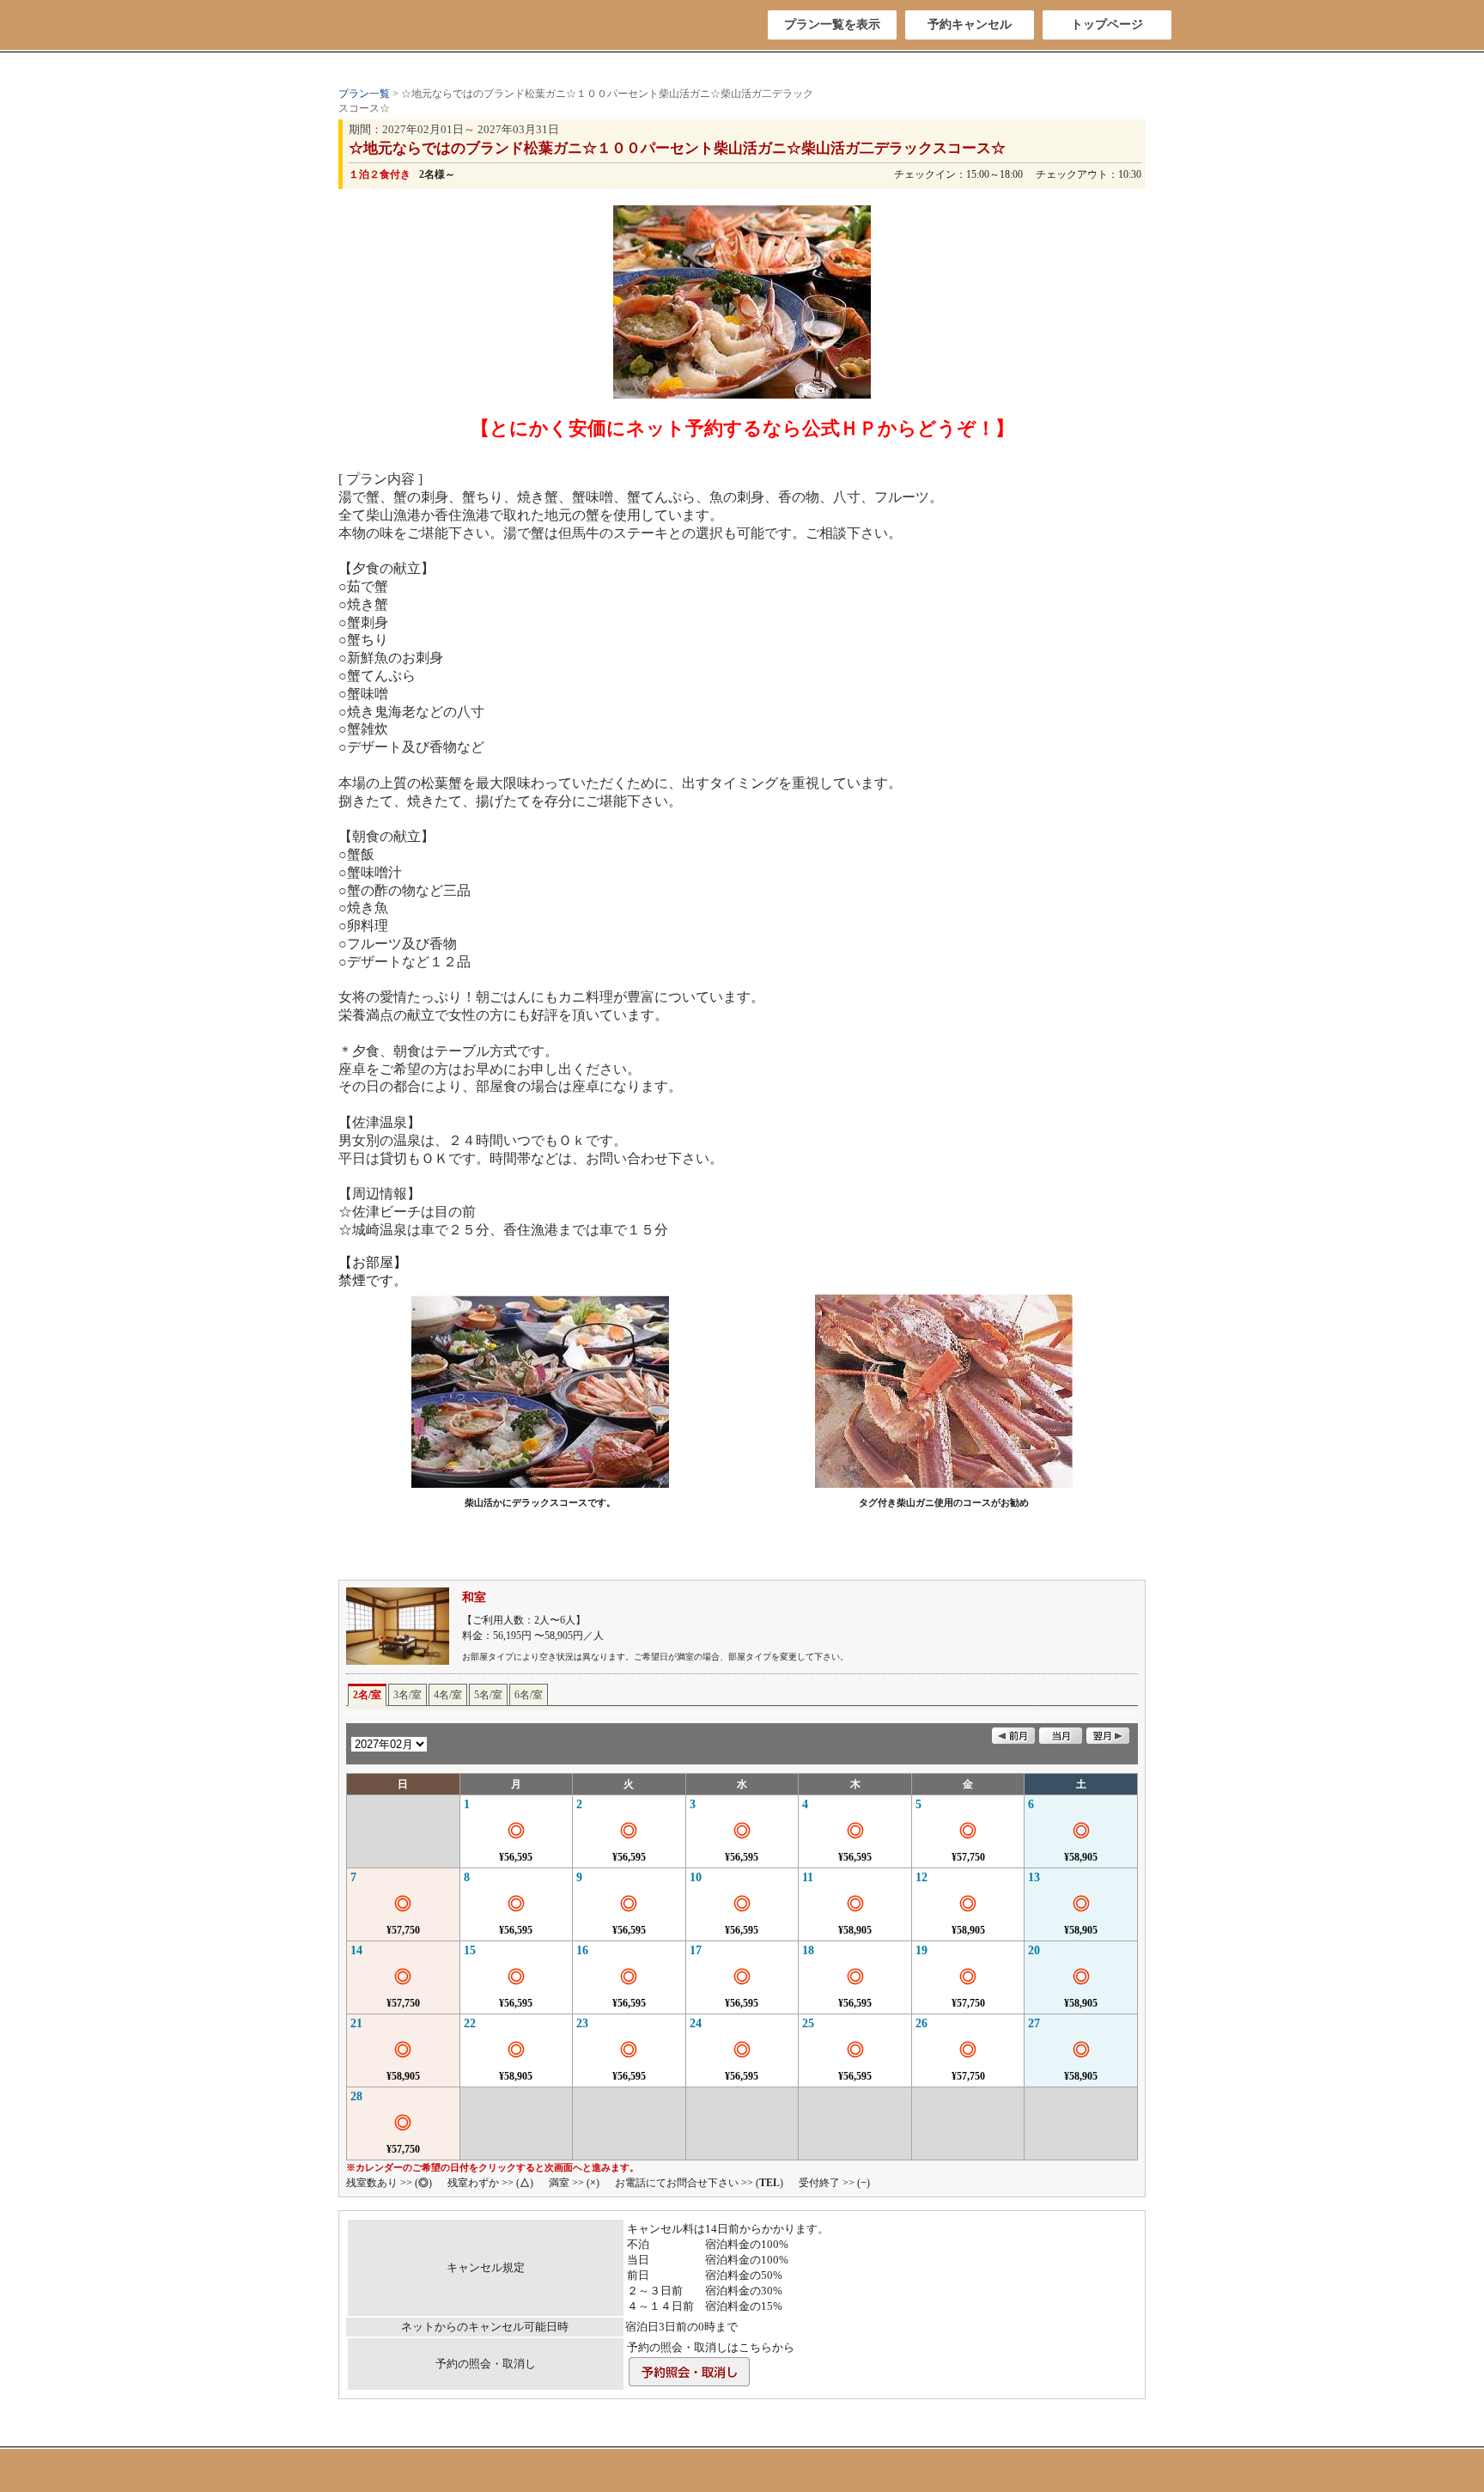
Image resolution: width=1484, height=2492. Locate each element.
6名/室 (529, 1695)
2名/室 (367, 1695)
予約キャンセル (970, 24)
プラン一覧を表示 (832, 24)
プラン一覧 (364, 94)
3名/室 (407, 1695)
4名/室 (448, 1695)
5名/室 (488, 1695)
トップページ (1107, 24)
